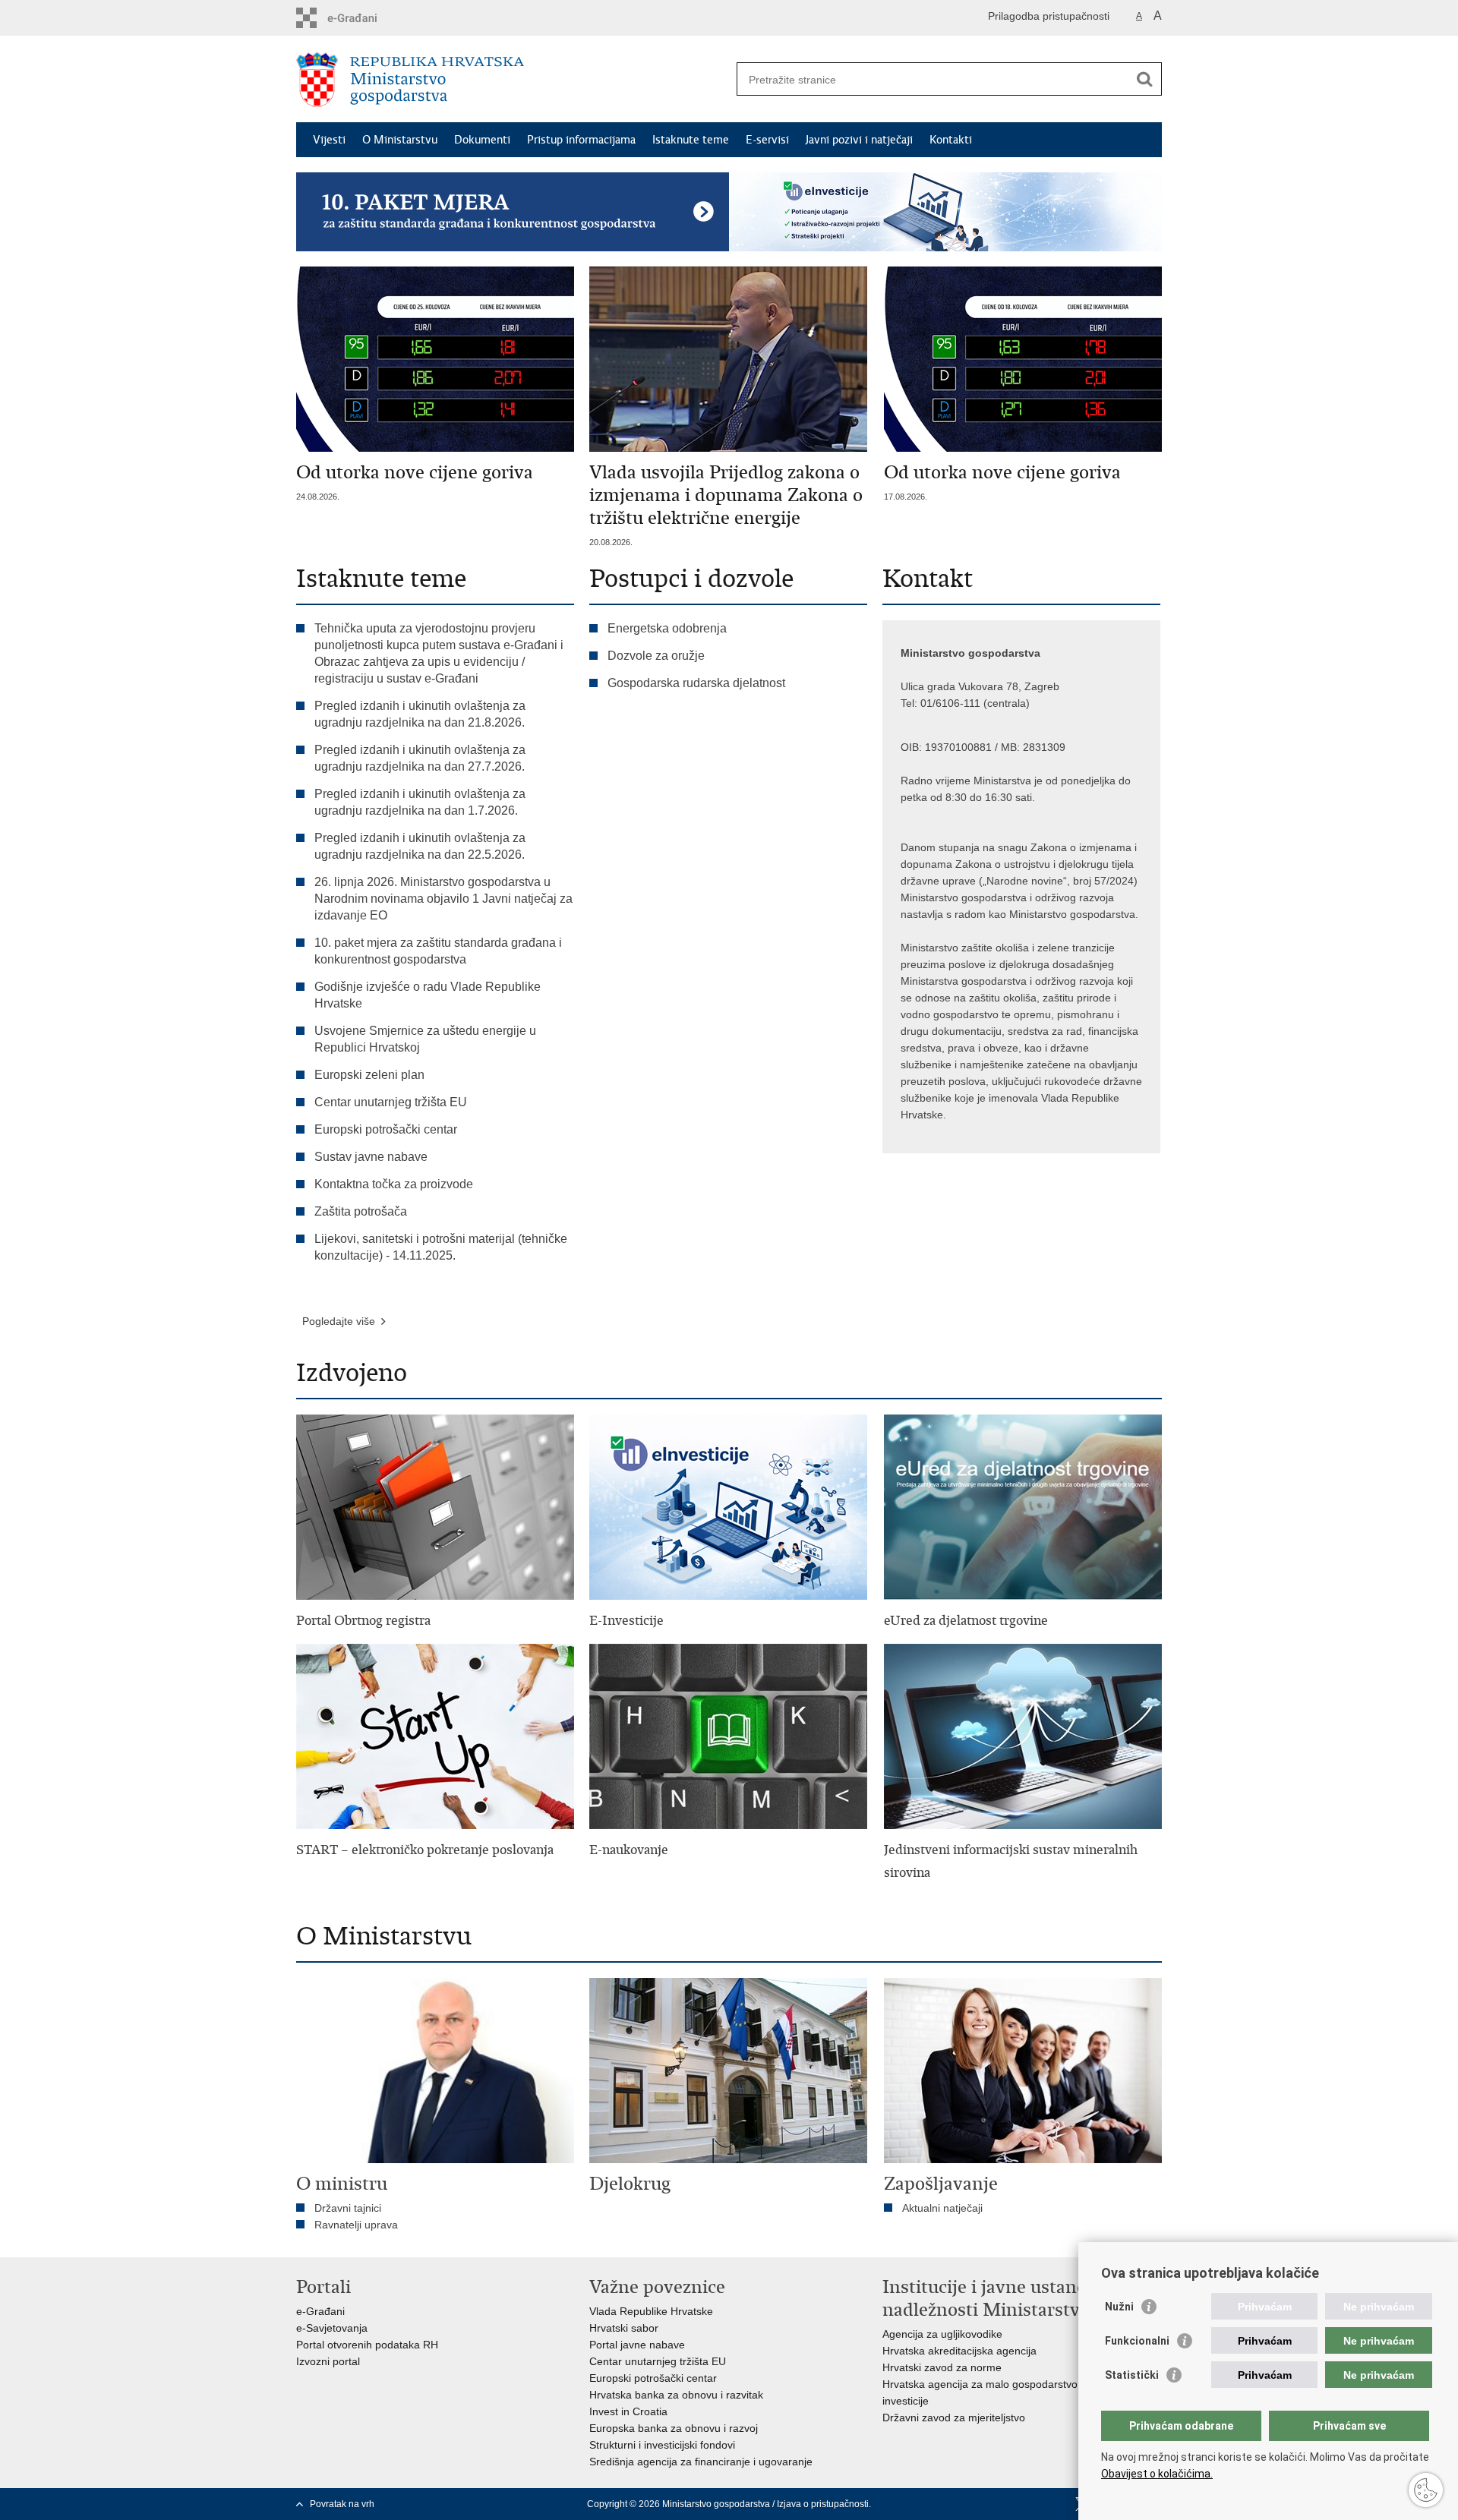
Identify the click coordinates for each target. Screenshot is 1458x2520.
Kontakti (951, 140)
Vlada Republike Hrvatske (651, 2311)
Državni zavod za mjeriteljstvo (954, 2417)
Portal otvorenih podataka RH (367, 2345)
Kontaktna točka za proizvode (394, 1184)
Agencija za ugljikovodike (942, 2334)
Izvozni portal (328, 2361)
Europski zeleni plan (369, 1075)
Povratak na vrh (342, 2504)
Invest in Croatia (628, 2411)
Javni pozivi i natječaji (859, 140)
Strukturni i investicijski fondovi (662, 2445)
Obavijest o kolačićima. (1157, 2474)
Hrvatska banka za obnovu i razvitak (676, 2395)
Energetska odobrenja (667, 628)
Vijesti (329, 140)
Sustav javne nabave (371, 1157)
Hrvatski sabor (624, 2328)
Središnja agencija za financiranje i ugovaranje (701, 2462)
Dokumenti (482, 140)
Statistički (1132, 2375)
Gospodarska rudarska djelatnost (696, 683)
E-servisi (767, 140)
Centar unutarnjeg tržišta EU (391, 1102)
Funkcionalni (1137, 2341)
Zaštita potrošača (361, 1211)
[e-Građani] (361, 18)
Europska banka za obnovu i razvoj (674, 2428)
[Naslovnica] (513, 80)
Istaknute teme (691, 140)
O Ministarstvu (400, 140)
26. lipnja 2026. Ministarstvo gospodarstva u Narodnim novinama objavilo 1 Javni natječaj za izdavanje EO (443, 899)
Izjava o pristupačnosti (823, 2504)
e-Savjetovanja (332, 2328)
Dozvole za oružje (656, 656)
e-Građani (320, 2311)
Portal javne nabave (637, 2345)
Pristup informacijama (581, 140)
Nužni (1119, 2307)
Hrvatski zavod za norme (942, 2367)
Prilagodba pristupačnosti (1049, 16)
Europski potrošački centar (386, 1129)
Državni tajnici (348, 2208)
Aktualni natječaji (942, 2208)
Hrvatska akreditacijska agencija (959, 2351)
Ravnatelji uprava (356, 2225)
